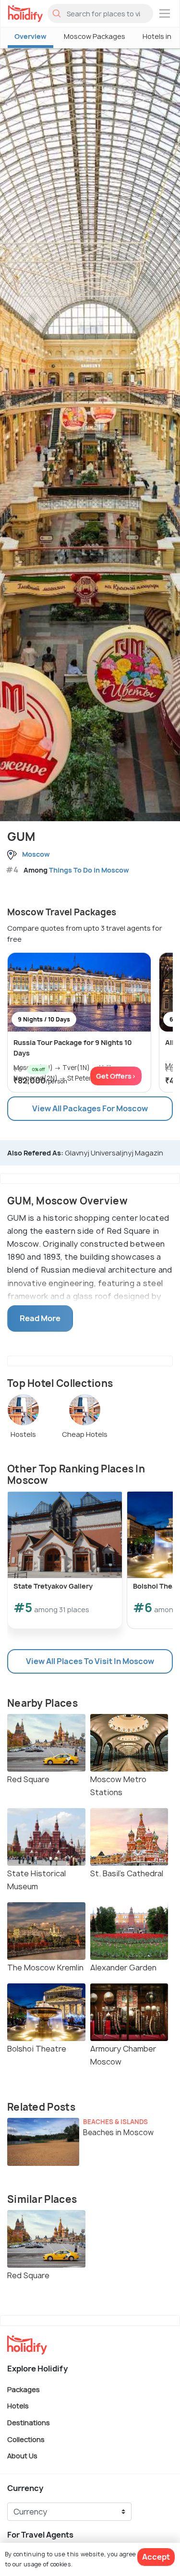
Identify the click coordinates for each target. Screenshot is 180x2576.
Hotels (18, 2406)
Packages (24, 2389)
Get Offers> (116, 1076)
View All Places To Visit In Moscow (90, 1661)
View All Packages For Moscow (90, 1108)
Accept (156, 2557)
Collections (26, 2439)
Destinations (29, 2423)
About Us (22, 2456)
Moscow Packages (95, 36)
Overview (30, 36)
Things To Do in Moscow (89, 870)
